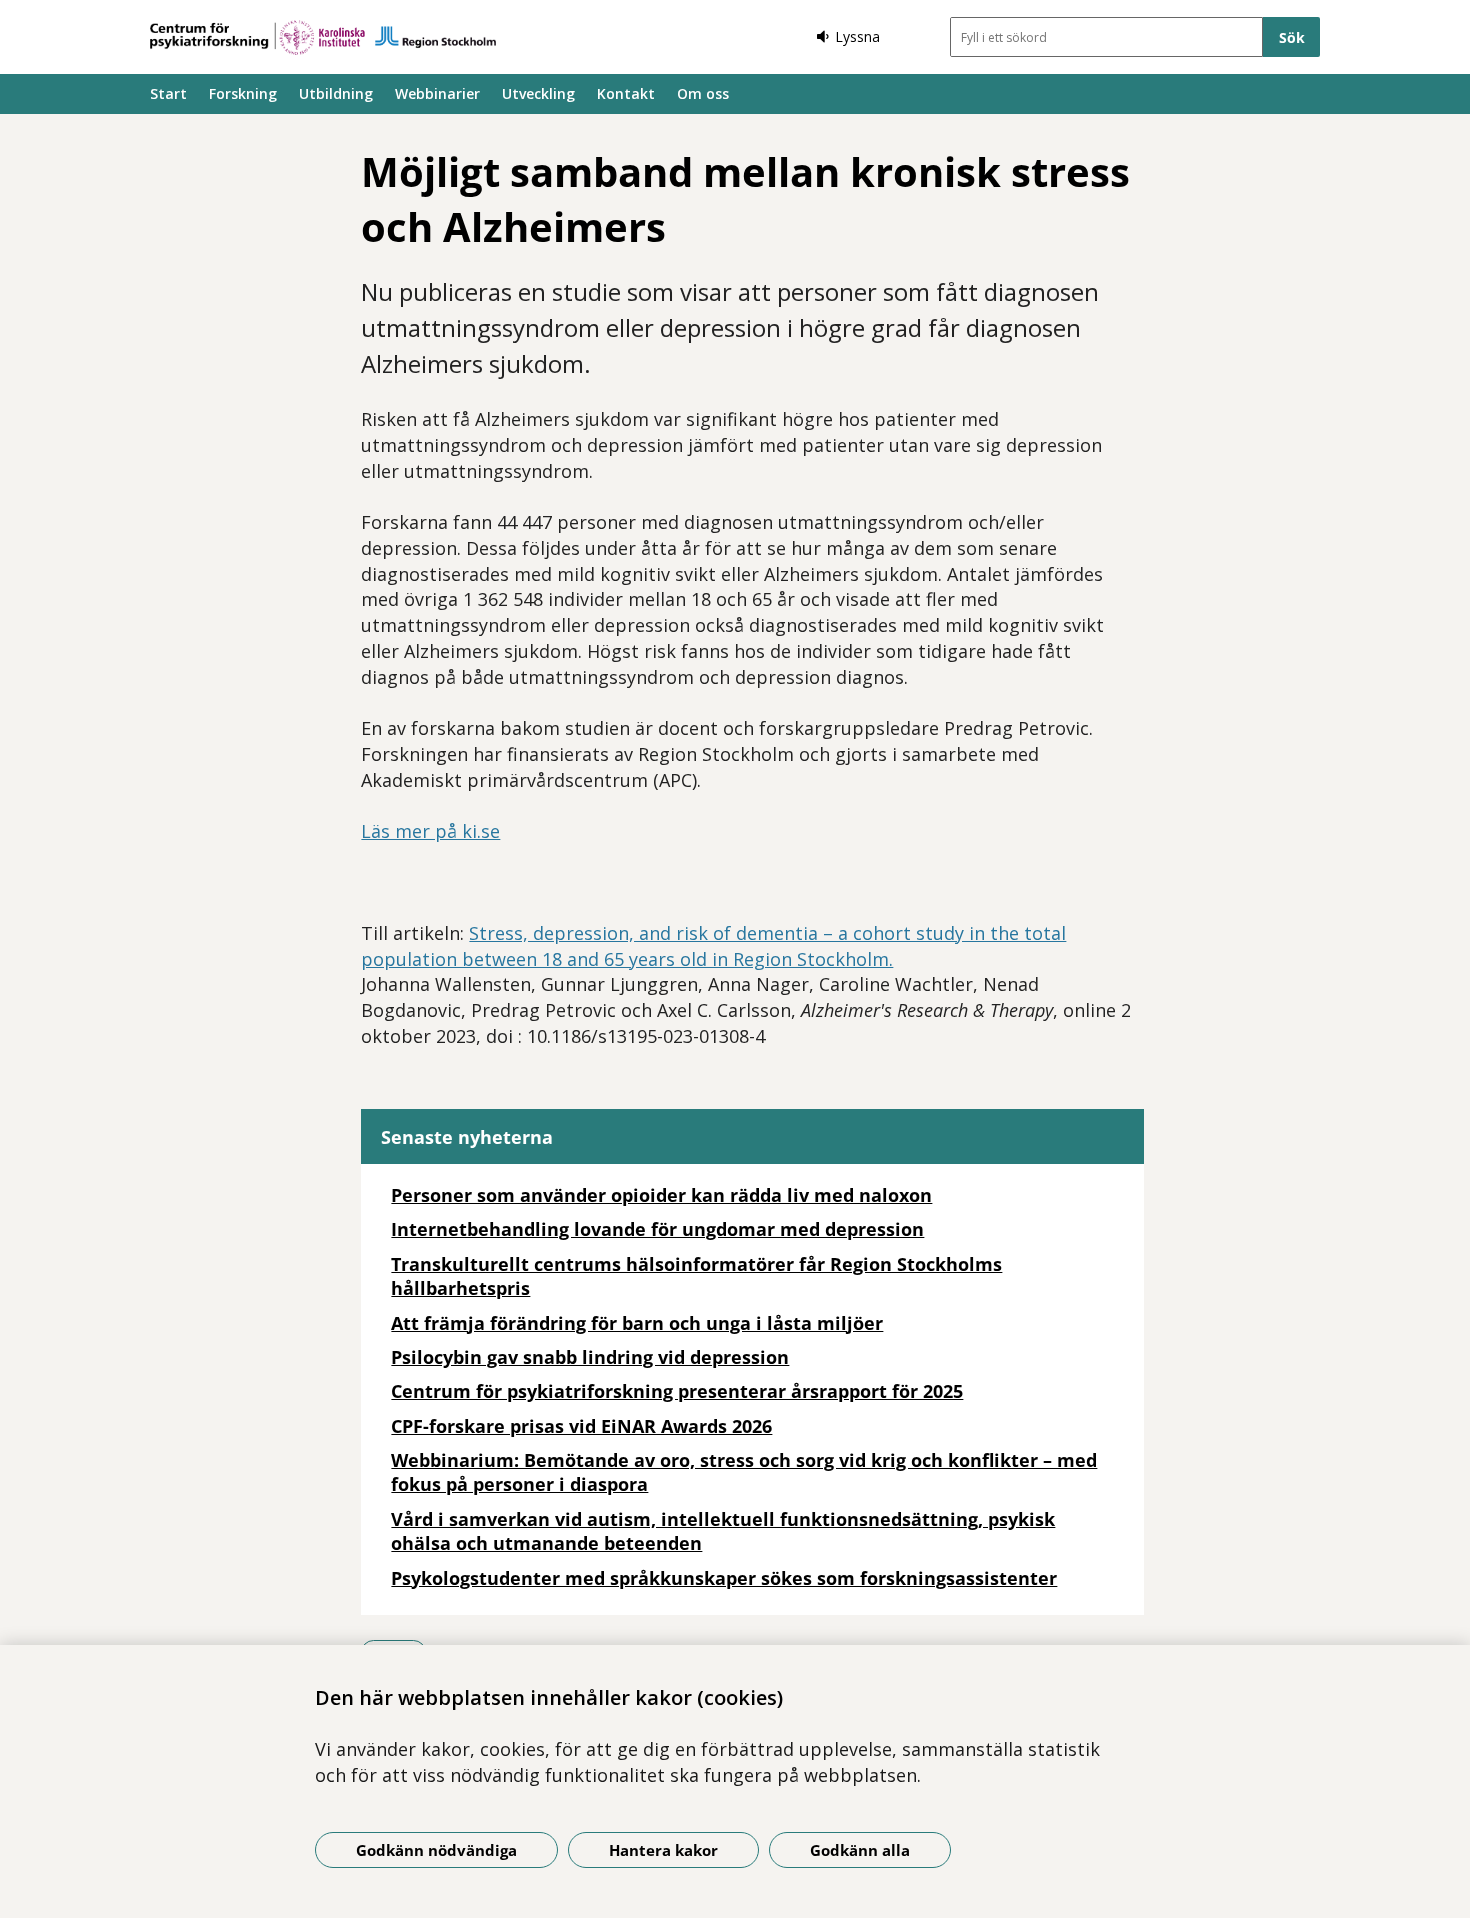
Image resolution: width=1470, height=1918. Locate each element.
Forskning (243, 93)
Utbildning (336, 93)
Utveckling (538, 93)
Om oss (703, 93)
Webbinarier (437, 93)
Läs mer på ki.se (430, 831)
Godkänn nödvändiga (436, 1850)
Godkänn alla (860, 1850)
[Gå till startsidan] (323, 37)
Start (168, 93)
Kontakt (626, 93)
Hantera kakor (663, 1850)
